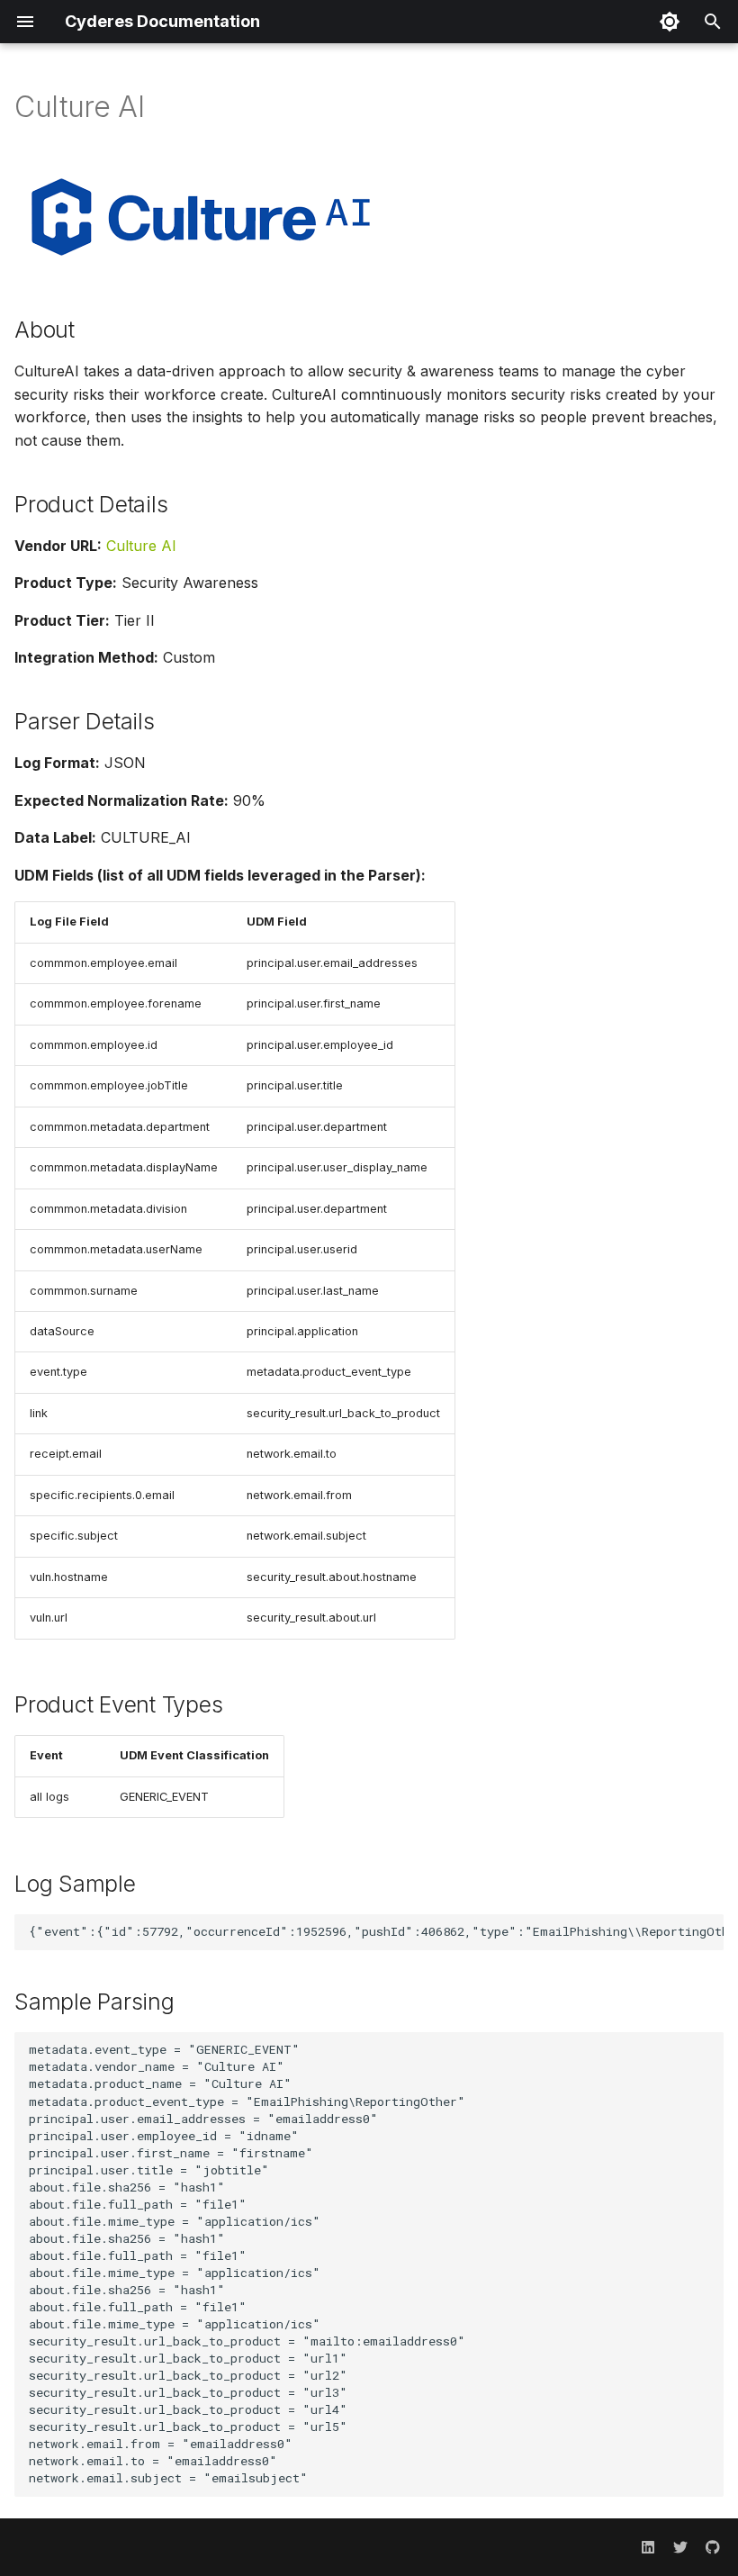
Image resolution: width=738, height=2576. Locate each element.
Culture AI (141, 546)
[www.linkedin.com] (648, 2547)
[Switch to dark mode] (670, 22)
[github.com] (713, 2547)
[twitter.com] (680, 2547)
